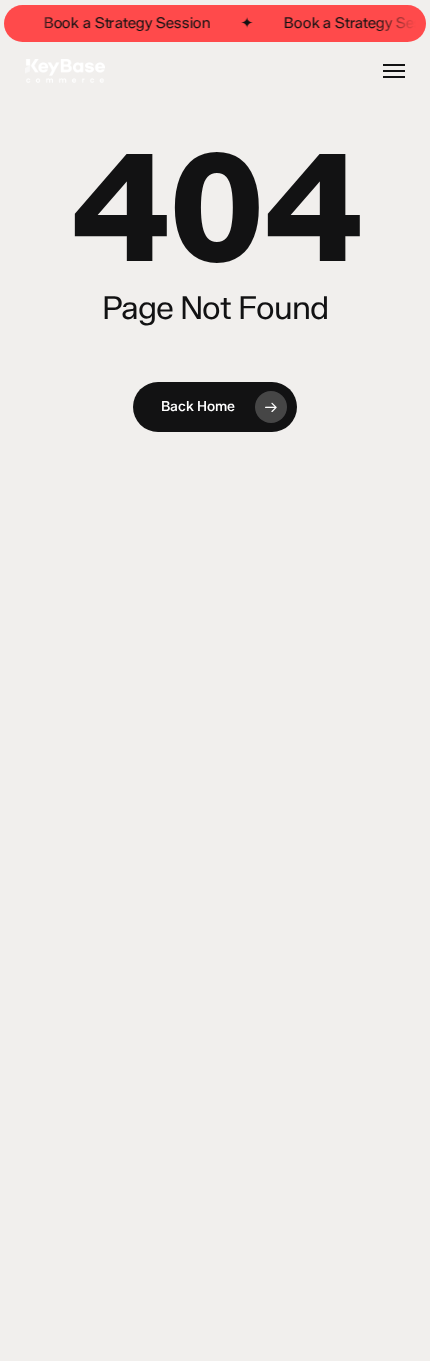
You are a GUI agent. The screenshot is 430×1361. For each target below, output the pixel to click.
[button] (394, 71)
